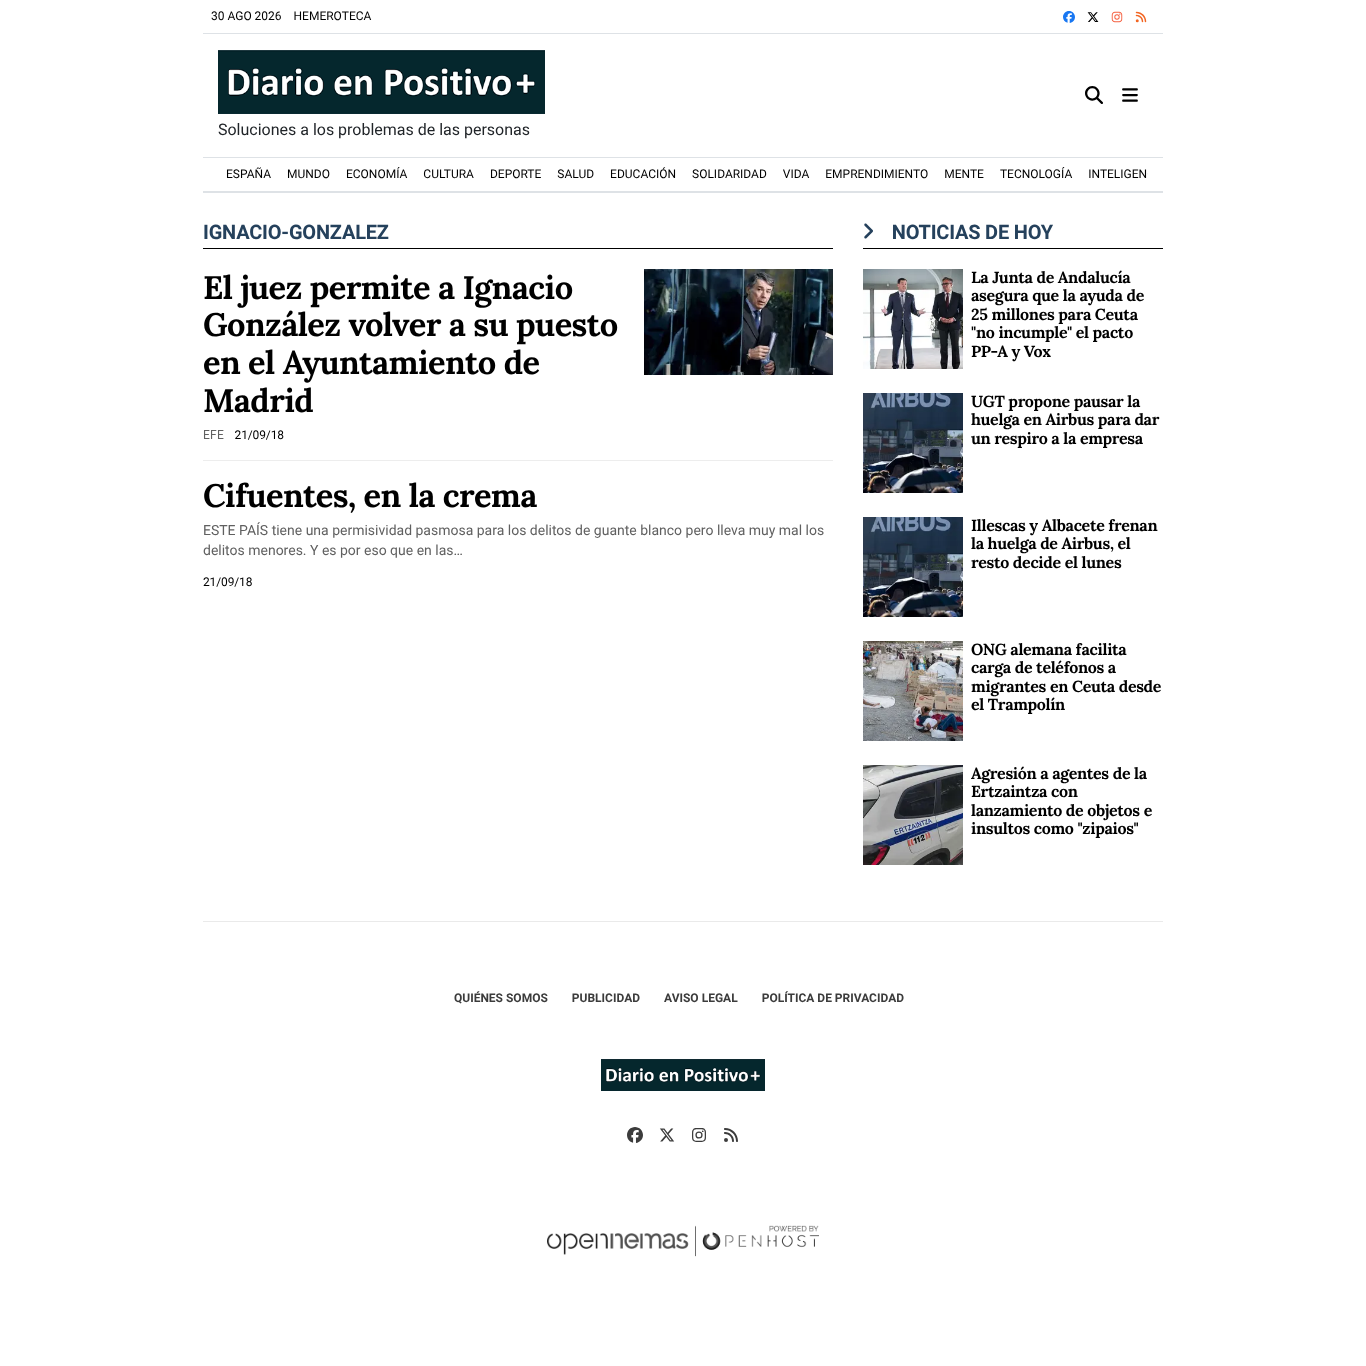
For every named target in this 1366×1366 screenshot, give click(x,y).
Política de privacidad (833, 998)
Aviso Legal (701, 998)
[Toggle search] (1094, 95)
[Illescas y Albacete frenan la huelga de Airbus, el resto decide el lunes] (913, 565)
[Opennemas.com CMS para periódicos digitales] (683, 1261)
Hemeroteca (333, 16)
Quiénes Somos (501, 998)
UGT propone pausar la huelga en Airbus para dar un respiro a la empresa (1065, 420)
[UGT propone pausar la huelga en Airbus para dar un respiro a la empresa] (913, 441)
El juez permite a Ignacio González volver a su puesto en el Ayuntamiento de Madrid (410, 343)
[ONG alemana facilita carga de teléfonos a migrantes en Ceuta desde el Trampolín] (913, 689)
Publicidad (606, 998)
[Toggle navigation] (1130, 95)
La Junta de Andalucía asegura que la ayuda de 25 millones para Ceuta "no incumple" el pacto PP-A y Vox (1057, 315)
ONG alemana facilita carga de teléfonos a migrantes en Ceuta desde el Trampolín (1066, 677)
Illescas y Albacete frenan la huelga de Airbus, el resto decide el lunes (1064, 544)
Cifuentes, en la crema (370, 495)
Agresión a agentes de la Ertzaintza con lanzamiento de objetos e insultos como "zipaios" (1061, 801)
